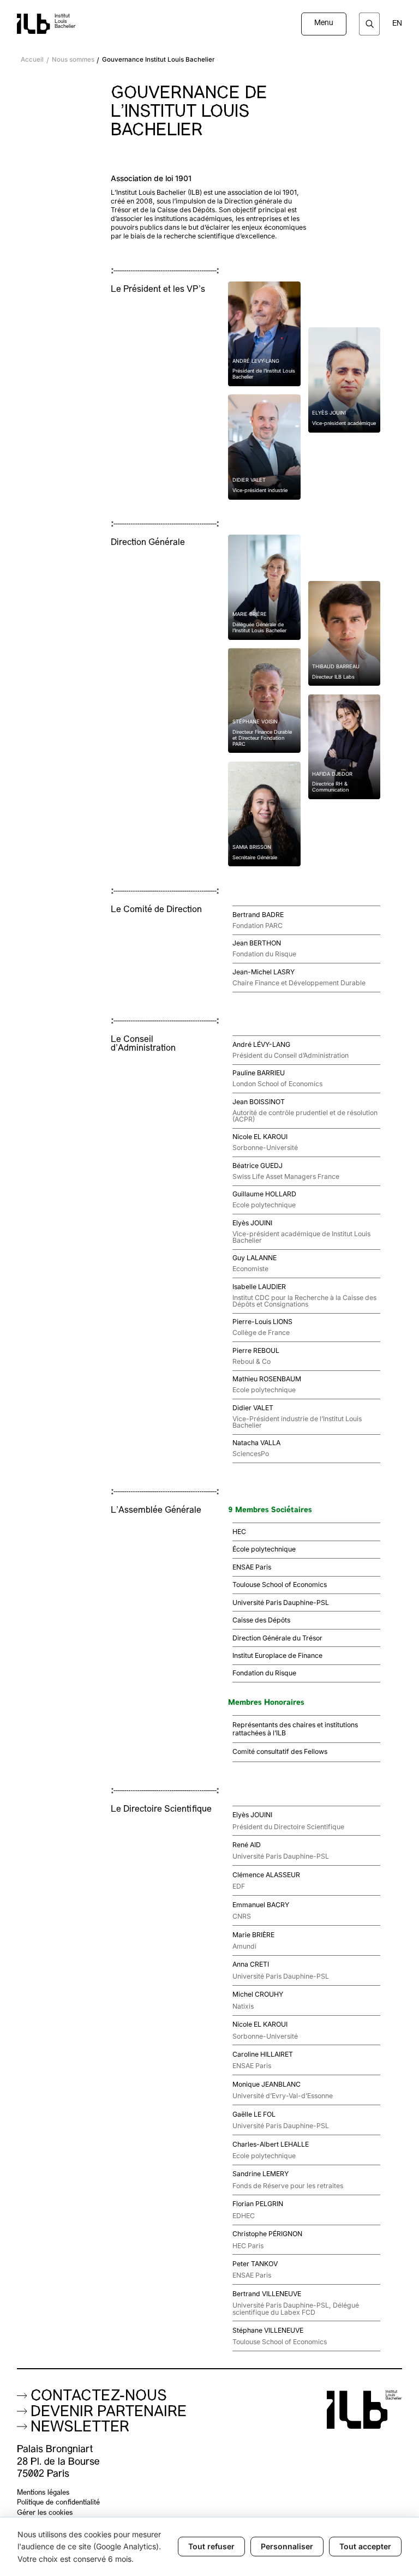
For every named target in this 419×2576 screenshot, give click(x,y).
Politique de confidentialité (58, 2503)
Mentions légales (43, 2493)
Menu (324, 23)
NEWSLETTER (80, 2428)
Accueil (32, 60)
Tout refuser (211, 2546)
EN (397, 24)
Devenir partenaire (109, 2413)
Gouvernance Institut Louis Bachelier (158, 60)
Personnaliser (287, 2546)
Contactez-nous (99, 2397)
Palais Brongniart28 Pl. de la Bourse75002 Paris (58, 2462)
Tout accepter (365, 2546)
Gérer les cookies (45, 2513)
